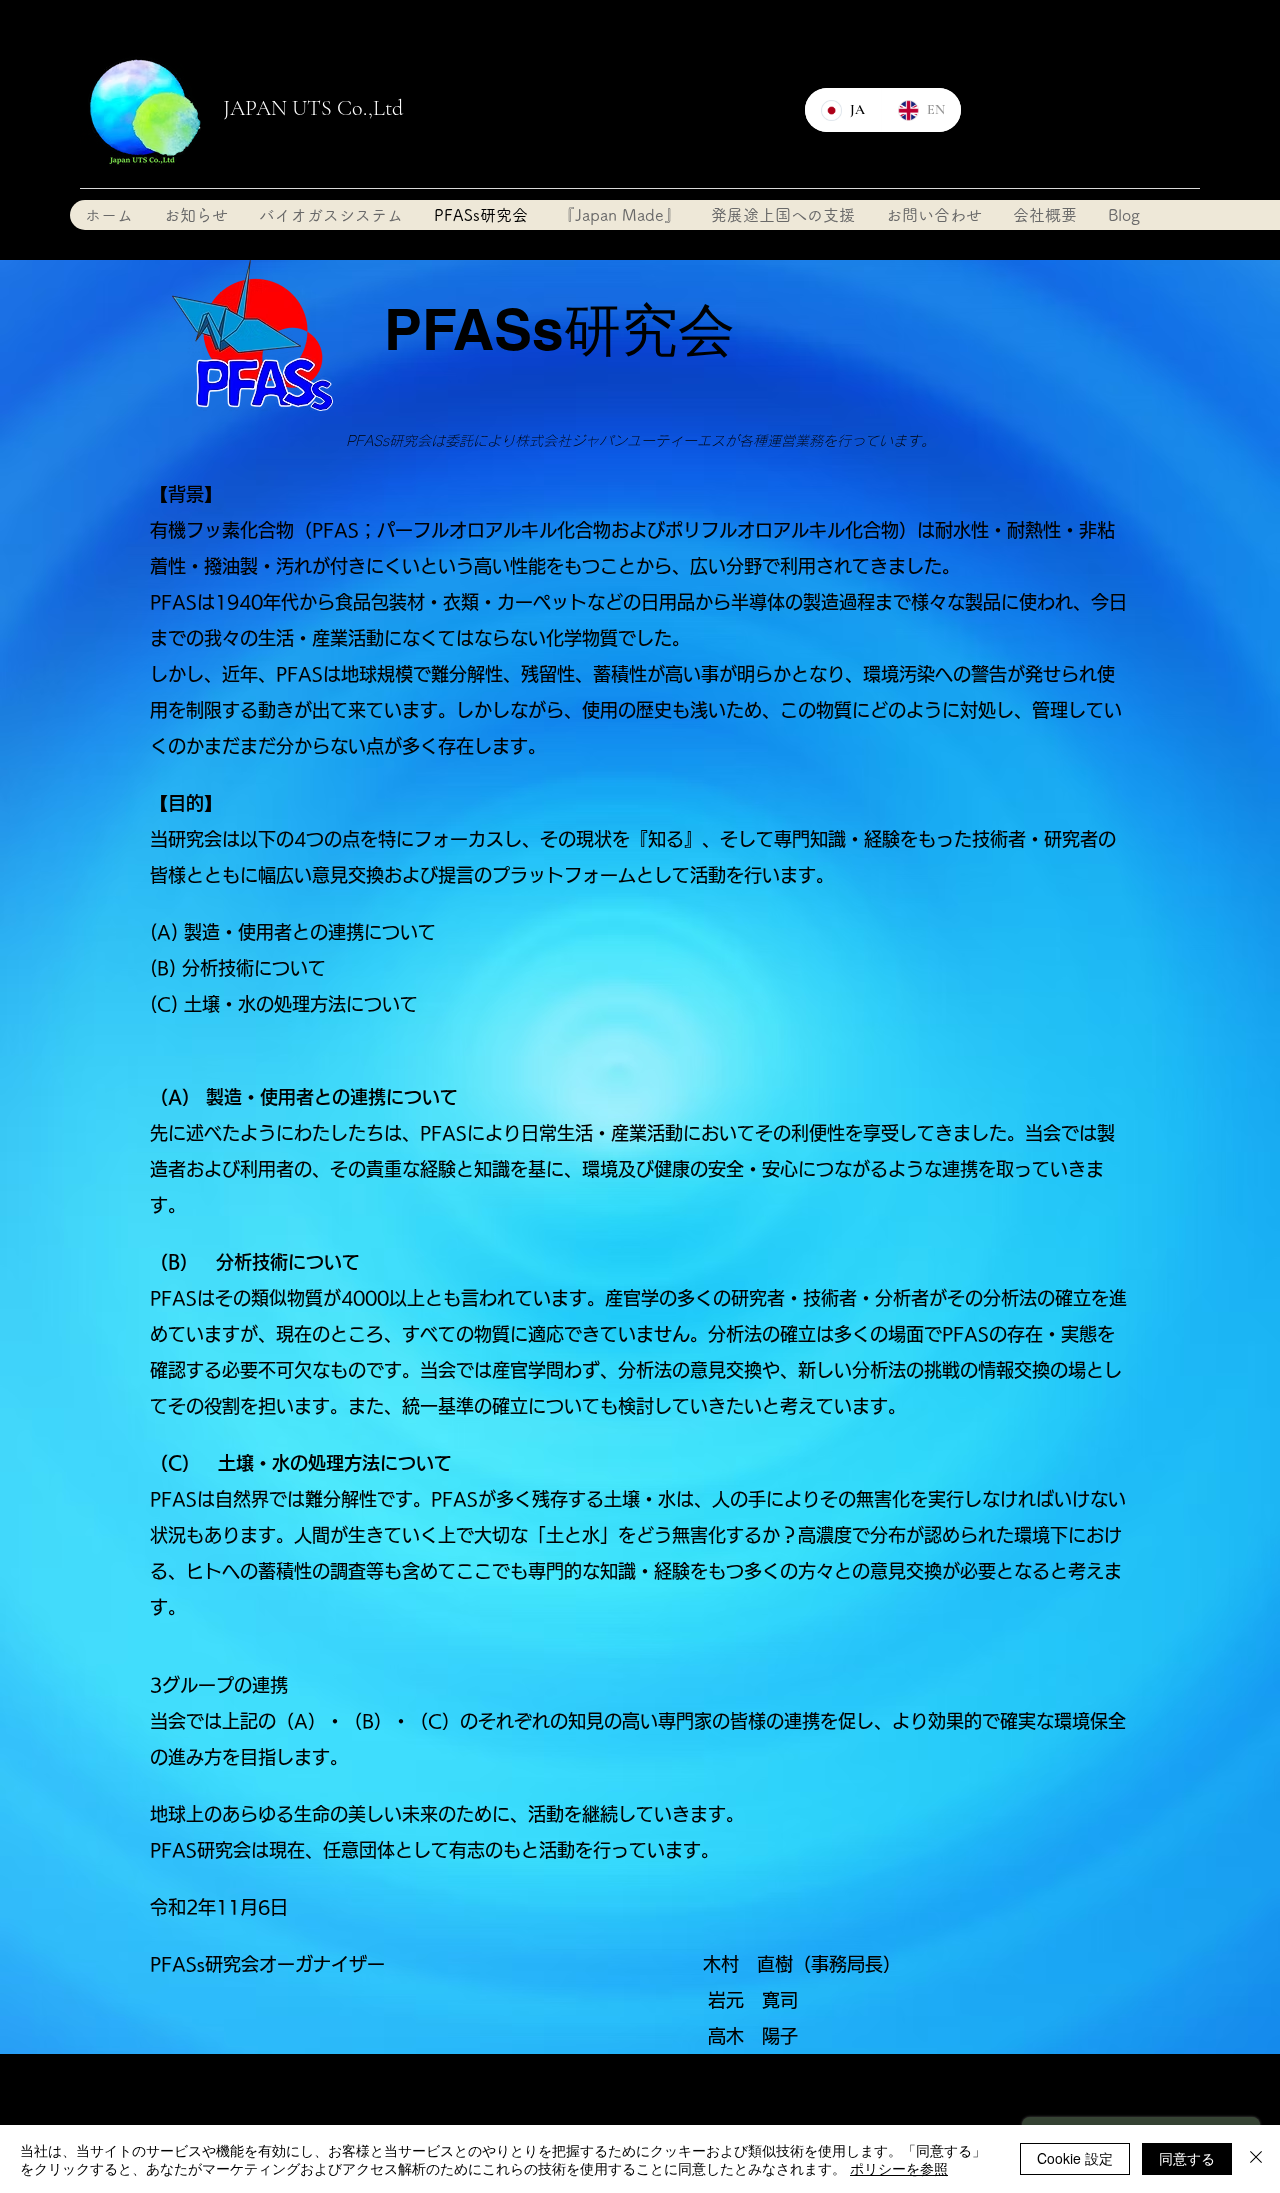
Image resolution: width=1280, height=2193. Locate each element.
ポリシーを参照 (899, 2168)
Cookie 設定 (1075, 2158)
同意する (1187, 2158)
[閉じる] (1256, 2159)
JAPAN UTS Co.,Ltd (313, 108)
